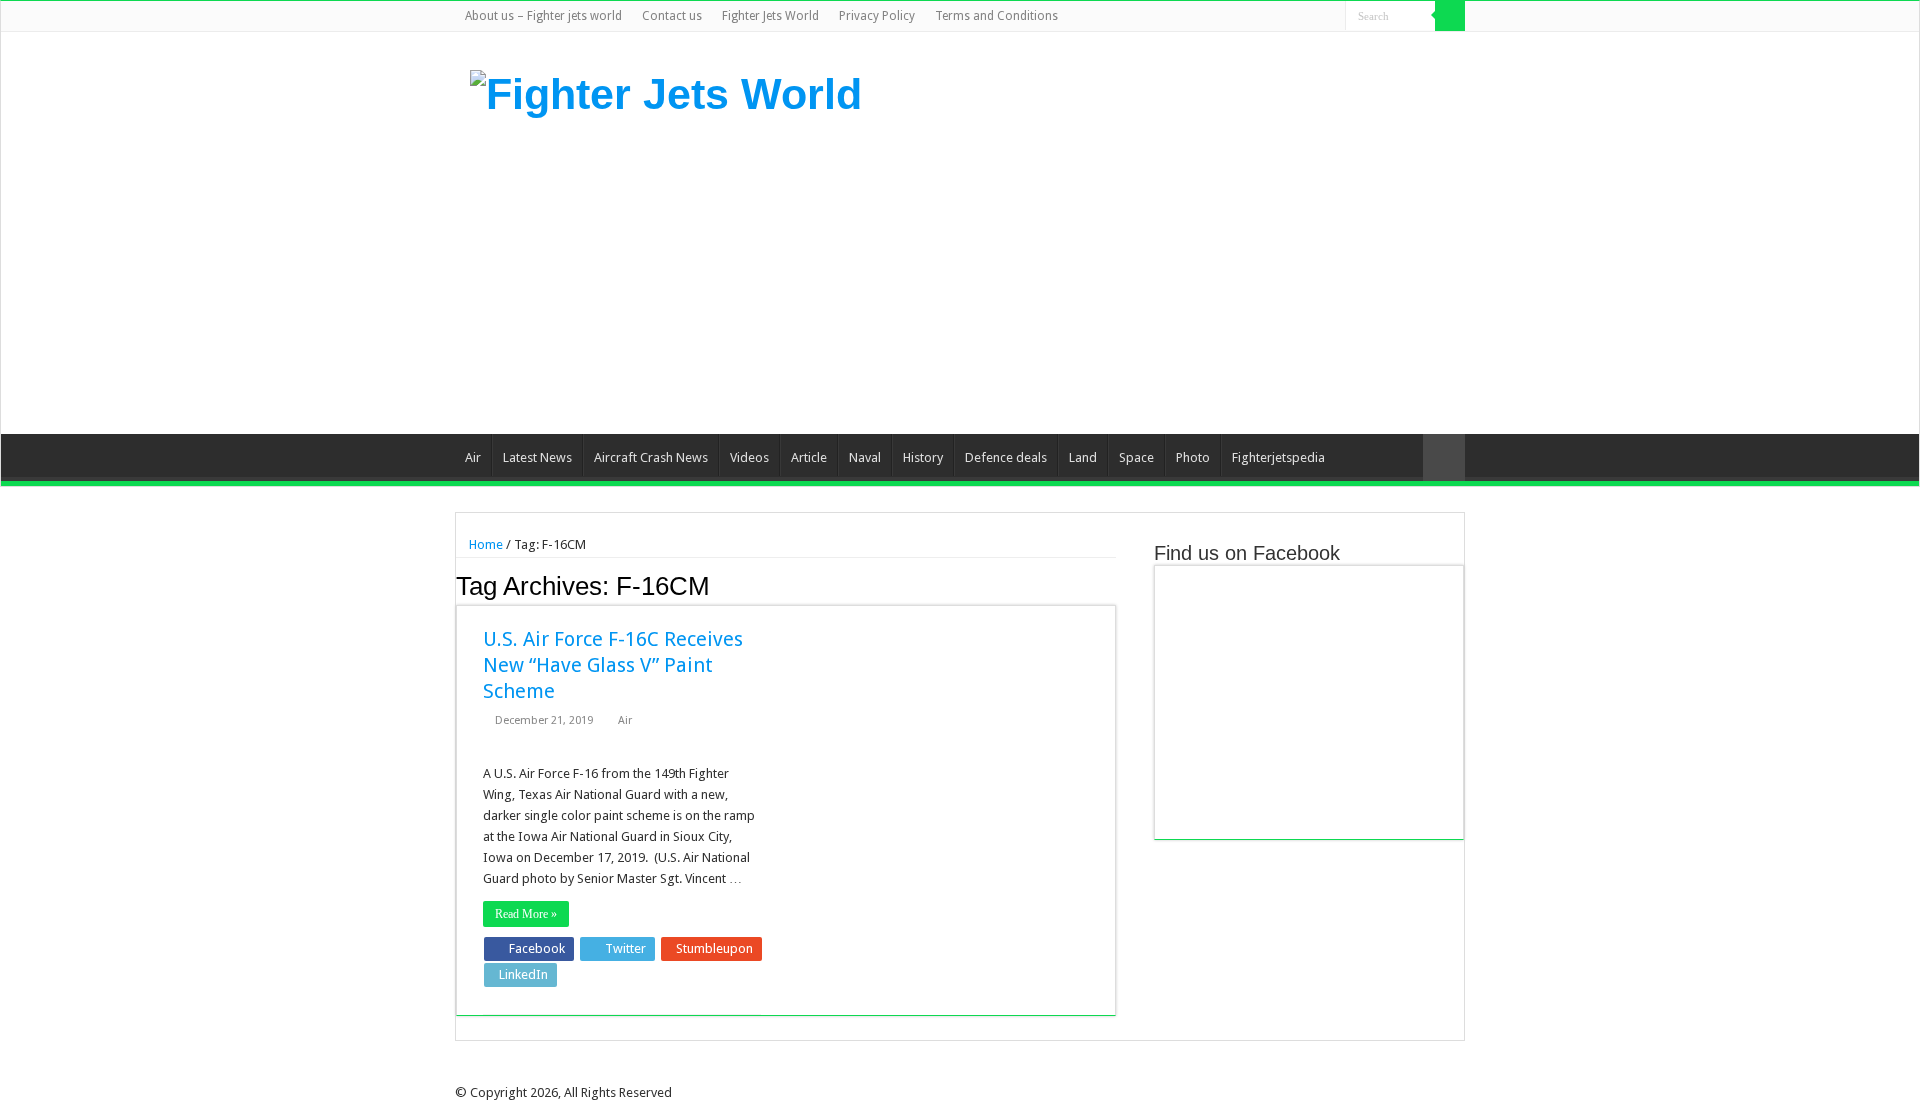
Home (484, 544)
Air (473, 457)
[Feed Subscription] (1110, 585)
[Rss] (1235, 17)
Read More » (526, 914)
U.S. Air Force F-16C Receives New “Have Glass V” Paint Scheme (613, 665)
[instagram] (1330, 17)
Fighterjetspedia (1278, 457)
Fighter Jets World (770, 16)
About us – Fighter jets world (543, 16)
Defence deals (1006, 457)
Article (809, 457)
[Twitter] (1273, 17)
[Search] (1450, 16)
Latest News (537, 457)
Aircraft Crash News (651, 457)
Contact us (672, 16)
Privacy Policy (877, 16)
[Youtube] (1311, 17)
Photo (1193, 457)
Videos (749, 457)
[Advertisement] (1086, 274)
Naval (865, 457)
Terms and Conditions (996, 16)
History (923, 457)
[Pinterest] (1292, 17)
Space (1136, 457)
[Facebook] (1254, 17)
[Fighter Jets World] (666, 91)
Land (1083, 457)
